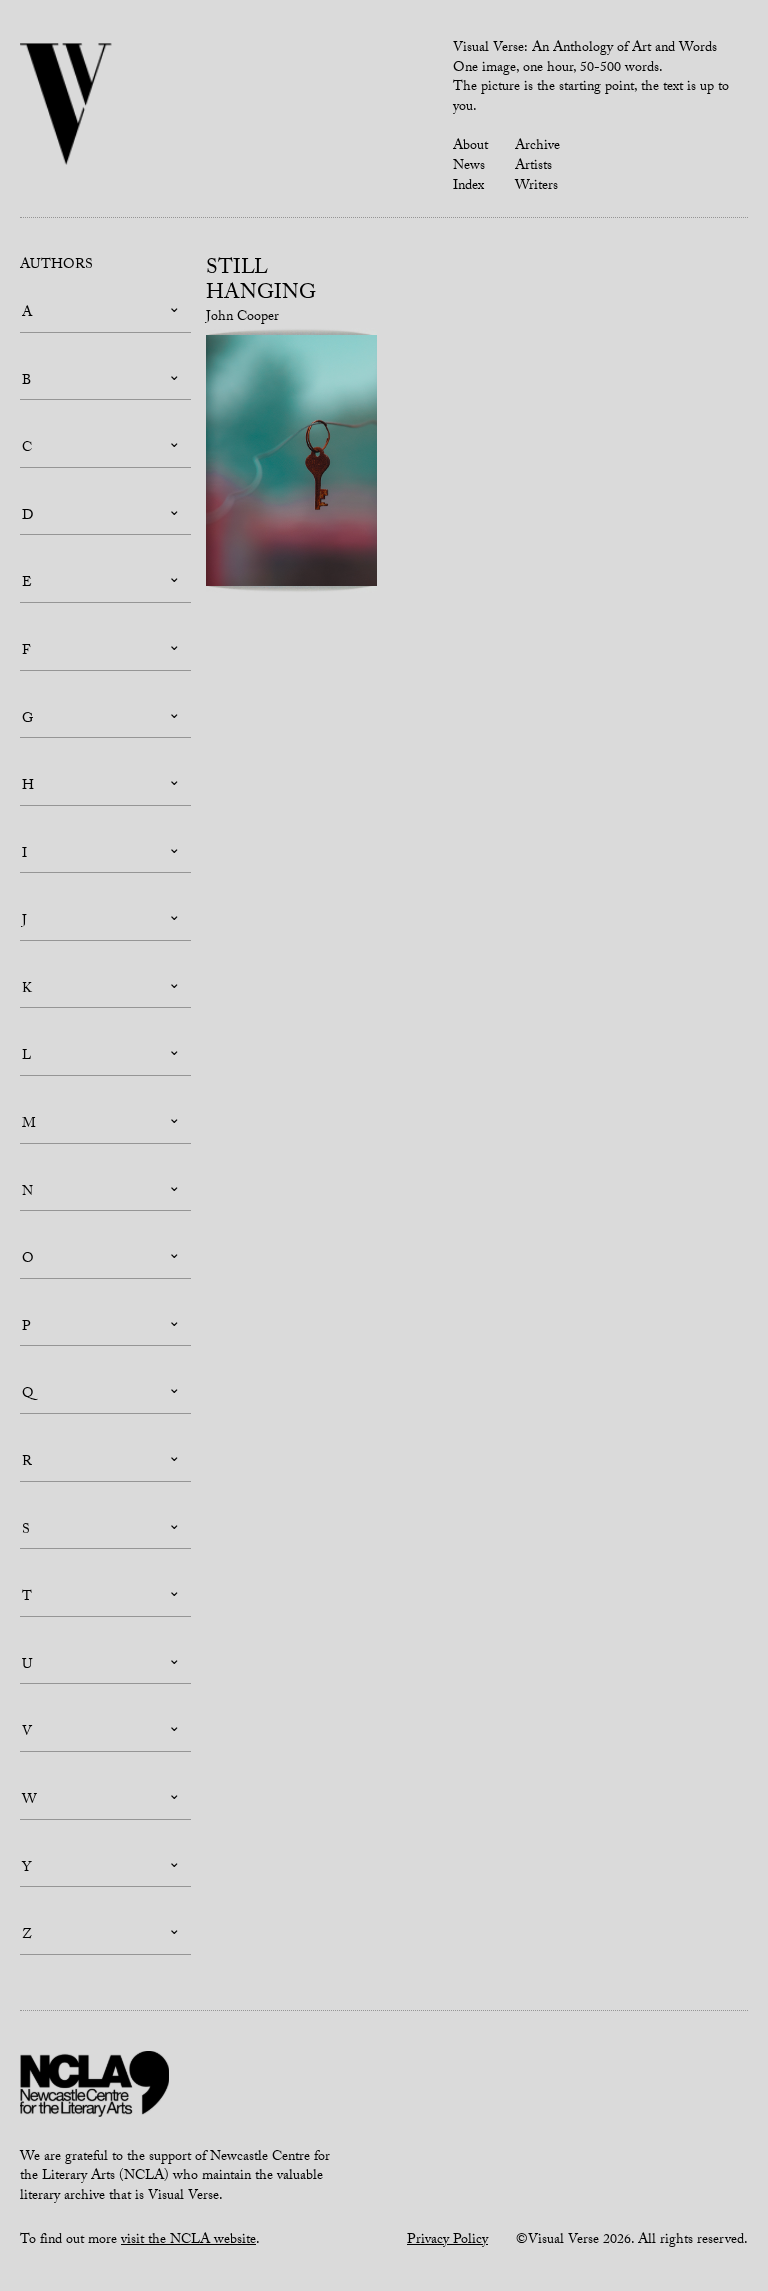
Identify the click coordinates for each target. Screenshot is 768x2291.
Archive (537, 147)
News (469, 167)
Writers (536, 187)
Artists (533, 167)
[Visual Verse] (66, 106)
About (470, 147)
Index (468, 187)
